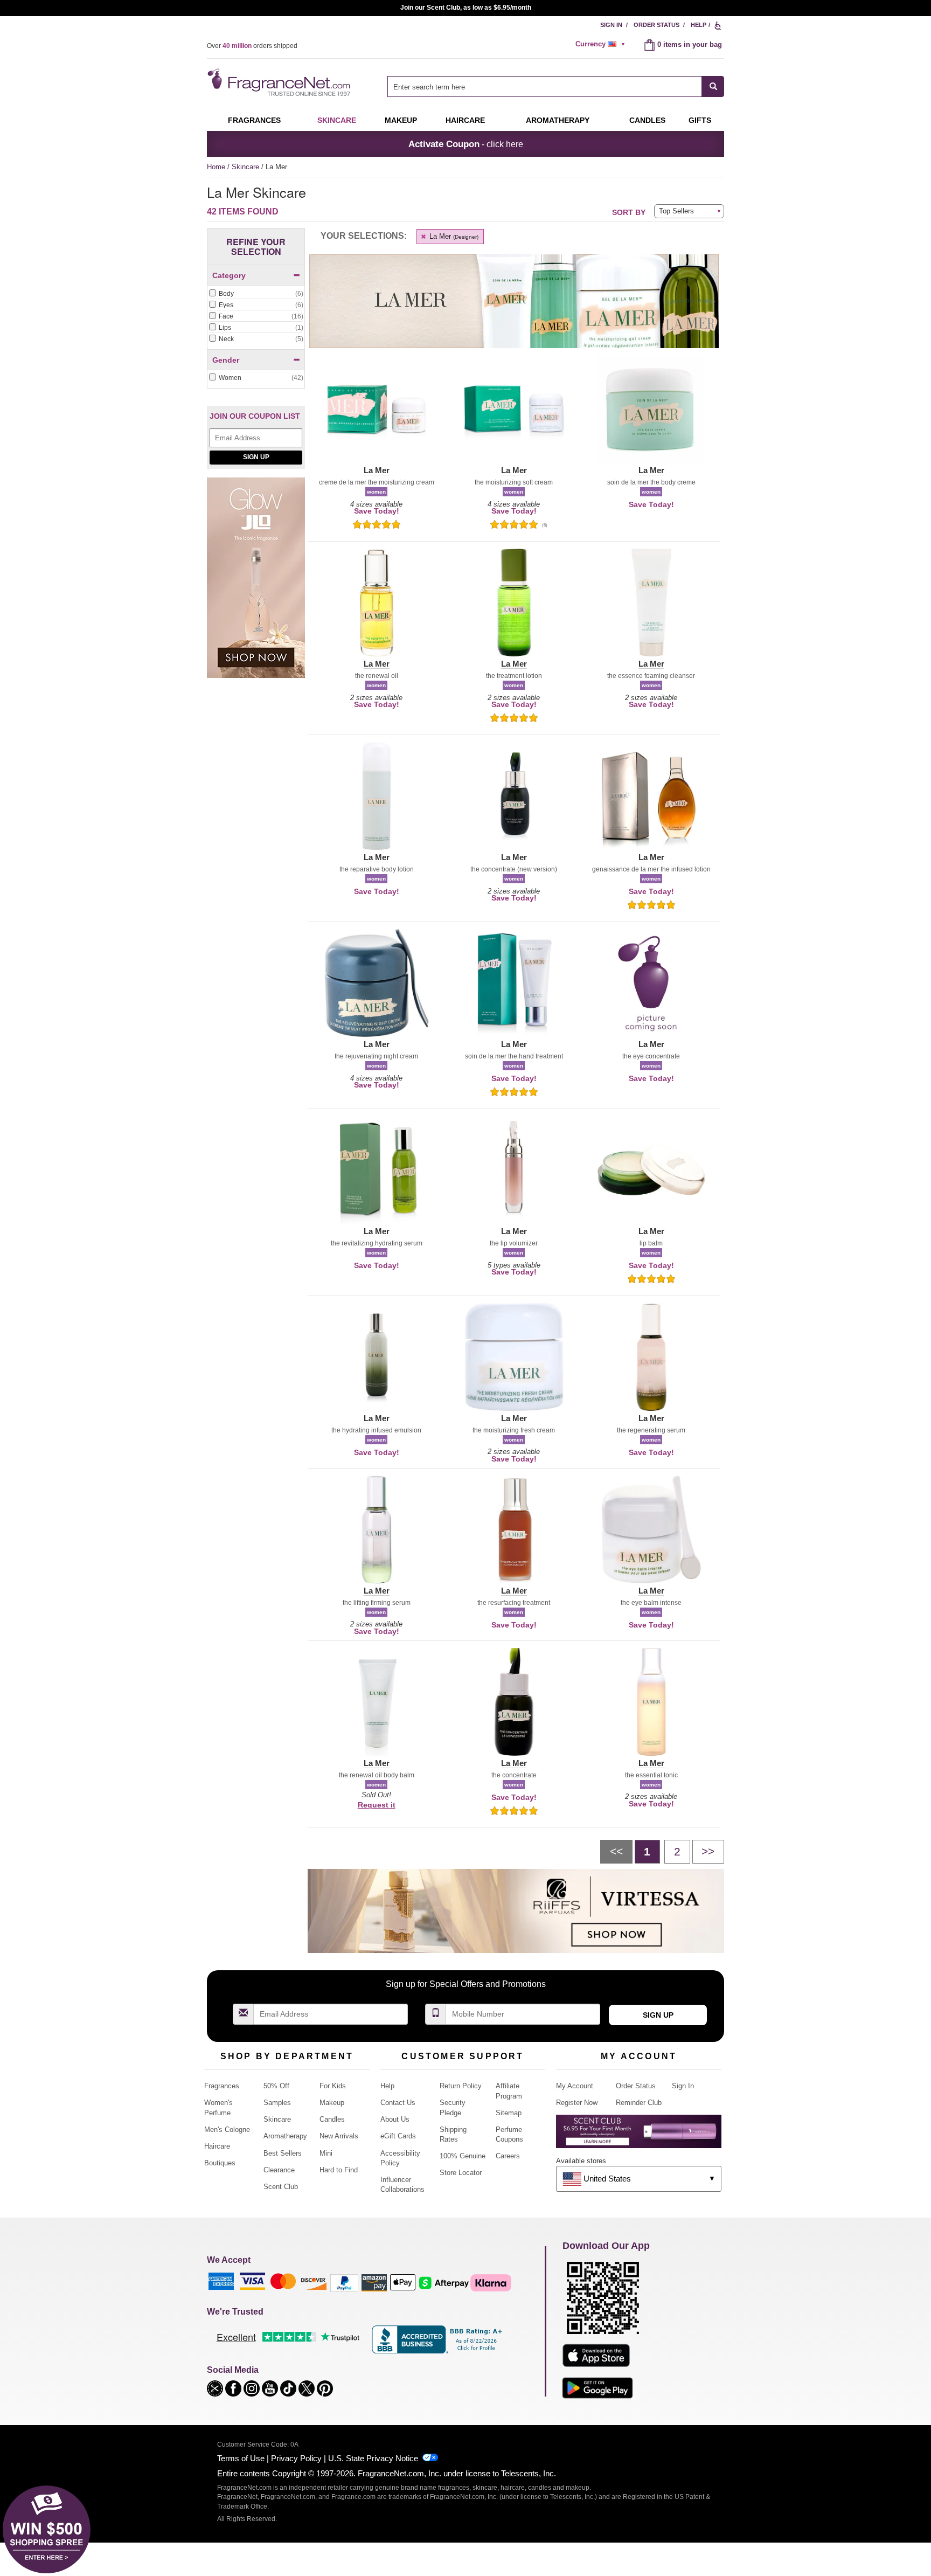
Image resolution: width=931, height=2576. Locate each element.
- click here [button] (466, 144)
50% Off (276, 2086)
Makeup (401, 120)
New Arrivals (339, 2136)
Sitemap (509, 2113)
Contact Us (398, 2103)
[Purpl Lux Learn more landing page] (639, 2135)
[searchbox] (545, 86)
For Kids (333, 2086)
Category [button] (229, 275)
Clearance (279, 2170)
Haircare (465, 120)
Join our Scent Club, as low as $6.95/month (466, 8)
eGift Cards (398, 2136)
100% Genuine (463, 2156)
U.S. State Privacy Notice (373, 2458)
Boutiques (220, 2163)
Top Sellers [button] (676, 211)
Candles (332, 2119)
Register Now (577, 2103)
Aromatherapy (285, 2136)
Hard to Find (339, 2170)
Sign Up (256, 457)
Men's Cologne (227, 2130)
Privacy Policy (296, 2458)
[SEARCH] (713, 86)
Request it (377, 1805)
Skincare (337, 120)
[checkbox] (256, 294)
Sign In (611, 25)
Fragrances (254, 120)
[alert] (602, 44)
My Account (575, 2086)
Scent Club (281, 2187)
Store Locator (461, 2173)
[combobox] (556, 86)
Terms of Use (241, 2458)
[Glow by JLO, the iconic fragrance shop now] (256, 583)
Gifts (700, 120)
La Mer (453, 236)
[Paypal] (344, 2282)
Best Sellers (283, 2153)
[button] (376, 416)
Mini (326, 2153)
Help (699, 25)
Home (216, 167)
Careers (508, 2156)
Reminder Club (639, 2103)
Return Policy (461, 2086)
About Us (395, 2119)
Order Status (656, 25)
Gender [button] (226, 360)
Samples (277, 2103)
